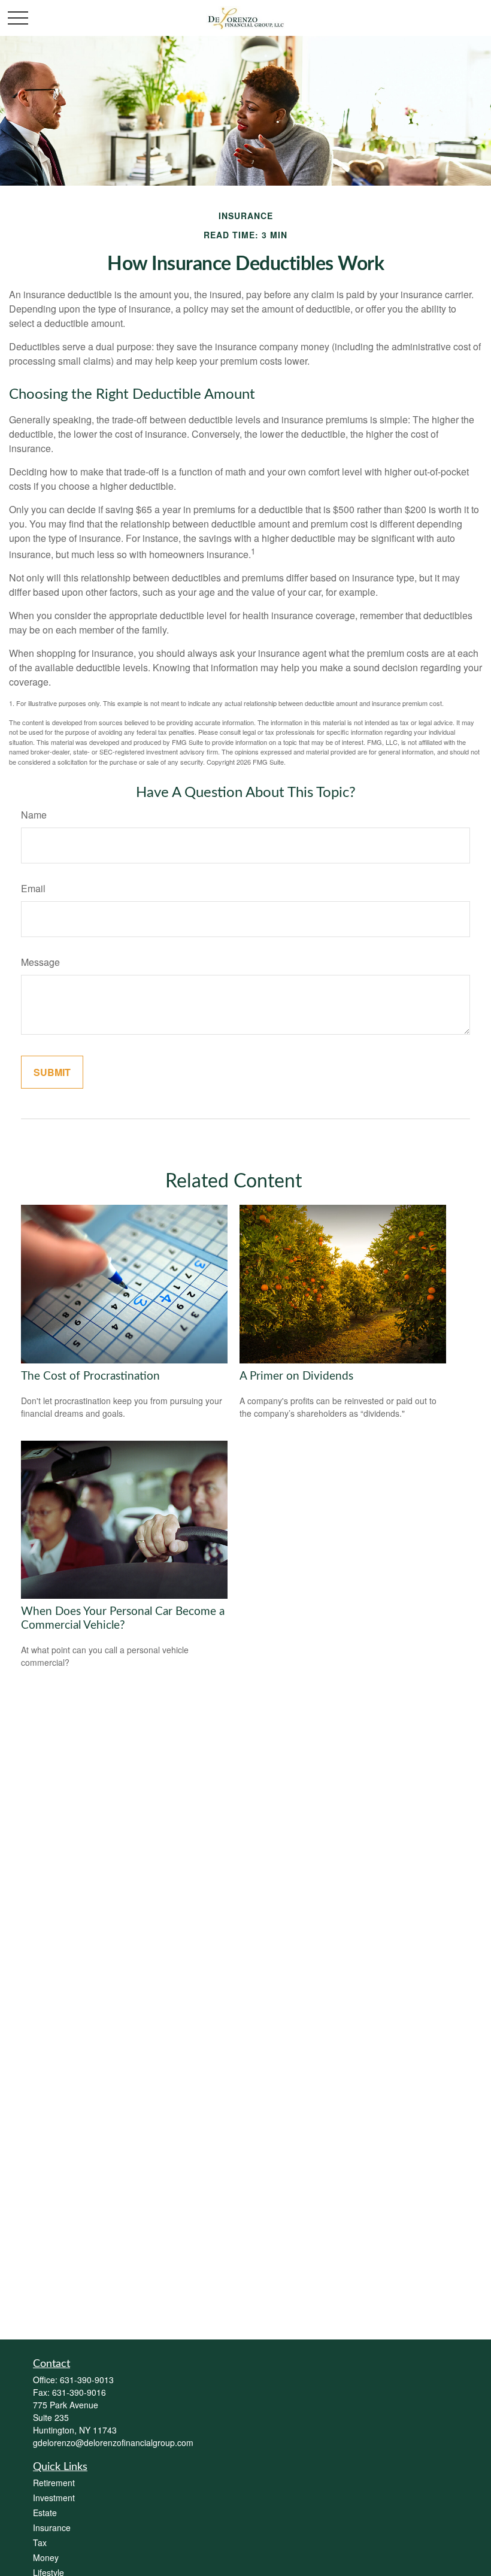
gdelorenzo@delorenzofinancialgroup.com (113, 2442)
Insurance (52, 2527)
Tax (40, 2542)
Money (46, 2557)
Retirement (54, 2483)
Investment (54, 2498)
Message (40, 962)
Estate (45, 2513)
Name (34, 815)
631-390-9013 (87, 2380)
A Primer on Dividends (296, 1376)
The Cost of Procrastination (90, 1376)
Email (33, 888)
